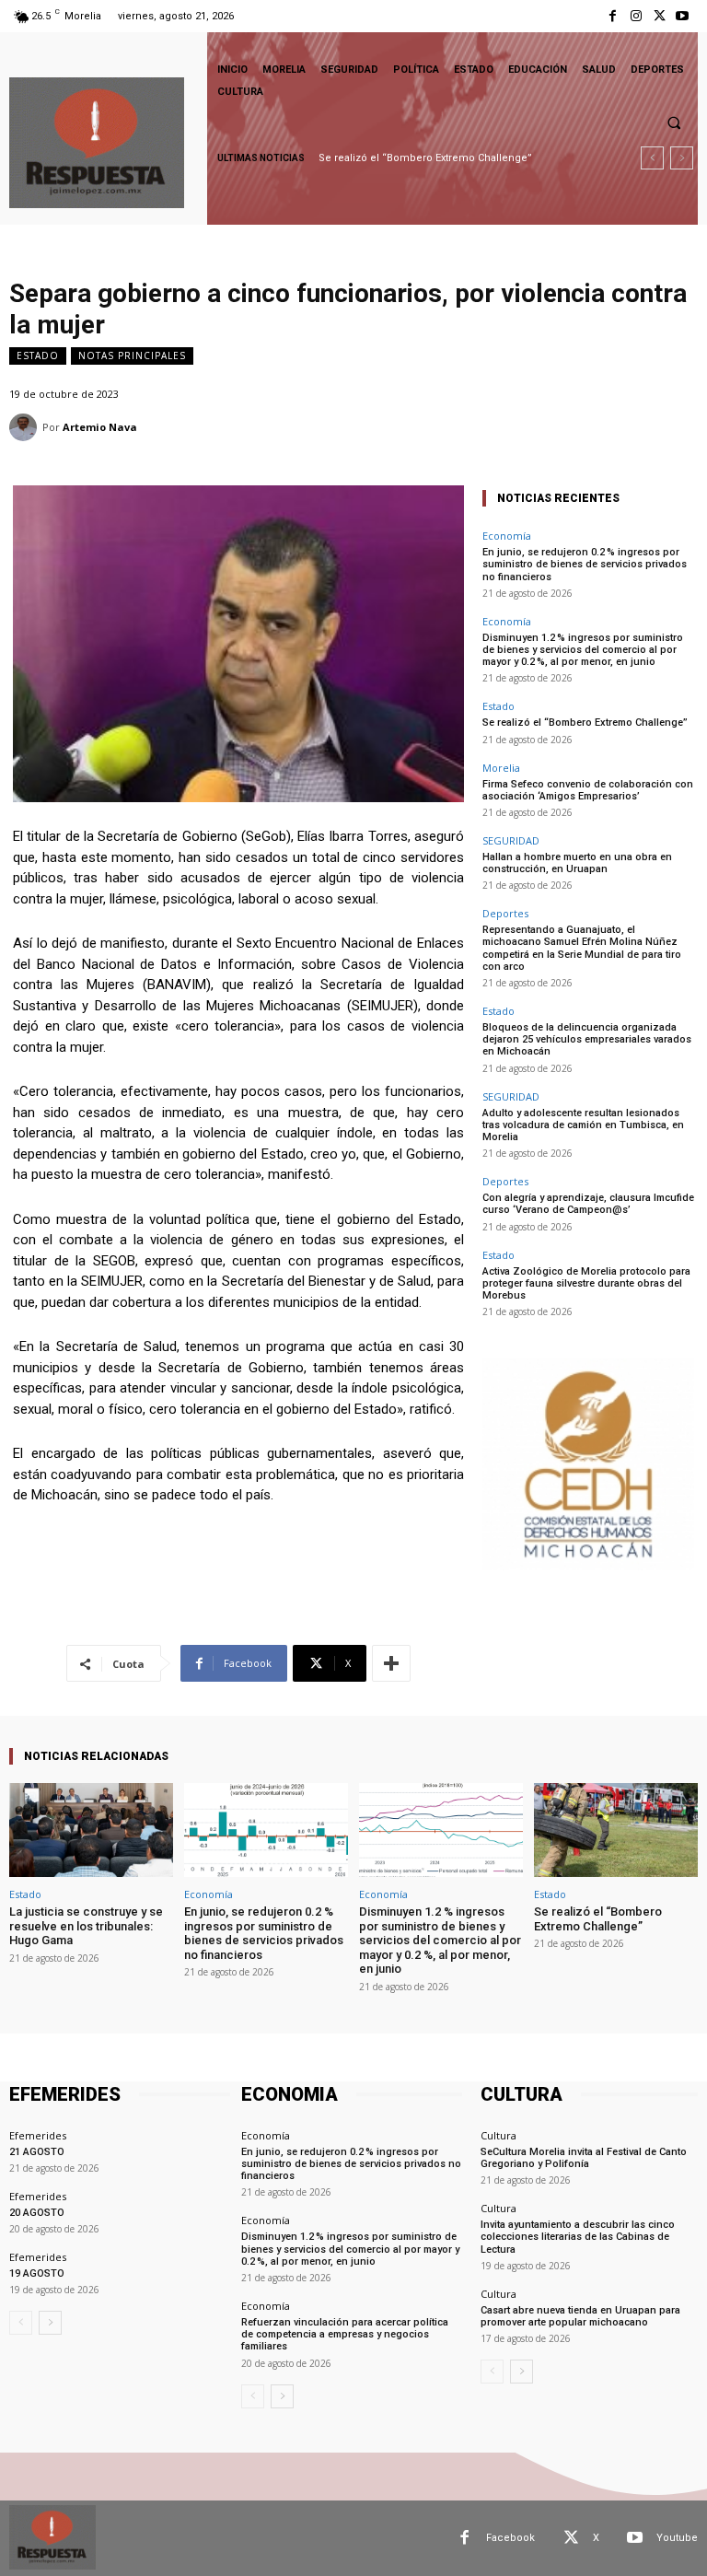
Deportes (505, 913)
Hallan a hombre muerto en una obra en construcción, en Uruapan (577, 863)
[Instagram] (636, 16)
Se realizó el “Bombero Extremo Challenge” (425, 158)
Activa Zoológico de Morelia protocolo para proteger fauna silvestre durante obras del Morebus (586, 1283)
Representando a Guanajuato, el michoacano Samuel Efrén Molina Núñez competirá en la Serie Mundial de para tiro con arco (582, 948)
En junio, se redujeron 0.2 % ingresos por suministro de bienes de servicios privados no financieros (585, 564)
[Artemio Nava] (26, 427)
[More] (391, 1663)
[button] (674, 122)
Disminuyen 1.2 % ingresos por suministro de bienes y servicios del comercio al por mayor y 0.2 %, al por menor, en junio (583, 650)
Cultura (498, 2135)
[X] (660, 16)
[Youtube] (683, 16)
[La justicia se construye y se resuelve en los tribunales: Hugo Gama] (91, 1830)
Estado (38, 356)
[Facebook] (613, 16)
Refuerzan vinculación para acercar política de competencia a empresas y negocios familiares (345, 2334)
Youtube (677, 2538)
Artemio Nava (100, 427)
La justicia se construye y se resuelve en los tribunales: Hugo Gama (86, 1926)
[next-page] (50, 2323)
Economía (507, 536)
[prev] (652, 158)
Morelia (501, 768)
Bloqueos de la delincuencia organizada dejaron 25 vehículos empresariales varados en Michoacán (587, 1039)
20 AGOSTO (37, 2213)
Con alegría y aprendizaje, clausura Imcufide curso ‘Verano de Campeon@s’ (588, 1204)
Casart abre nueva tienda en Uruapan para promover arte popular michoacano (580, 2316)
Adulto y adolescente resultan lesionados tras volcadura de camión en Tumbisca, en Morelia (583, 1125)
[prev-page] (21, 2323)
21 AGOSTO (37, 2152)
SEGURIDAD (511, 840)
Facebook (510, 2538)
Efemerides (38, 2135)
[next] (682, 158)
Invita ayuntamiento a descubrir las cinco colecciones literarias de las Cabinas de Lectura (578, 2237)
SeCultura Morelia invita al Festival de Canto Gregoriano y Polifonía (584, 2158)
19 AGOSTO (37, 2273)
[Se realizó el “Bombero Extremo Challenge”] (616, 1830)
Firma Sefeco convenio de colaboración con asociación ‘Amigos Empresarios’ (588, 790)
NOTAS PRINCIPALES (132, 356)
